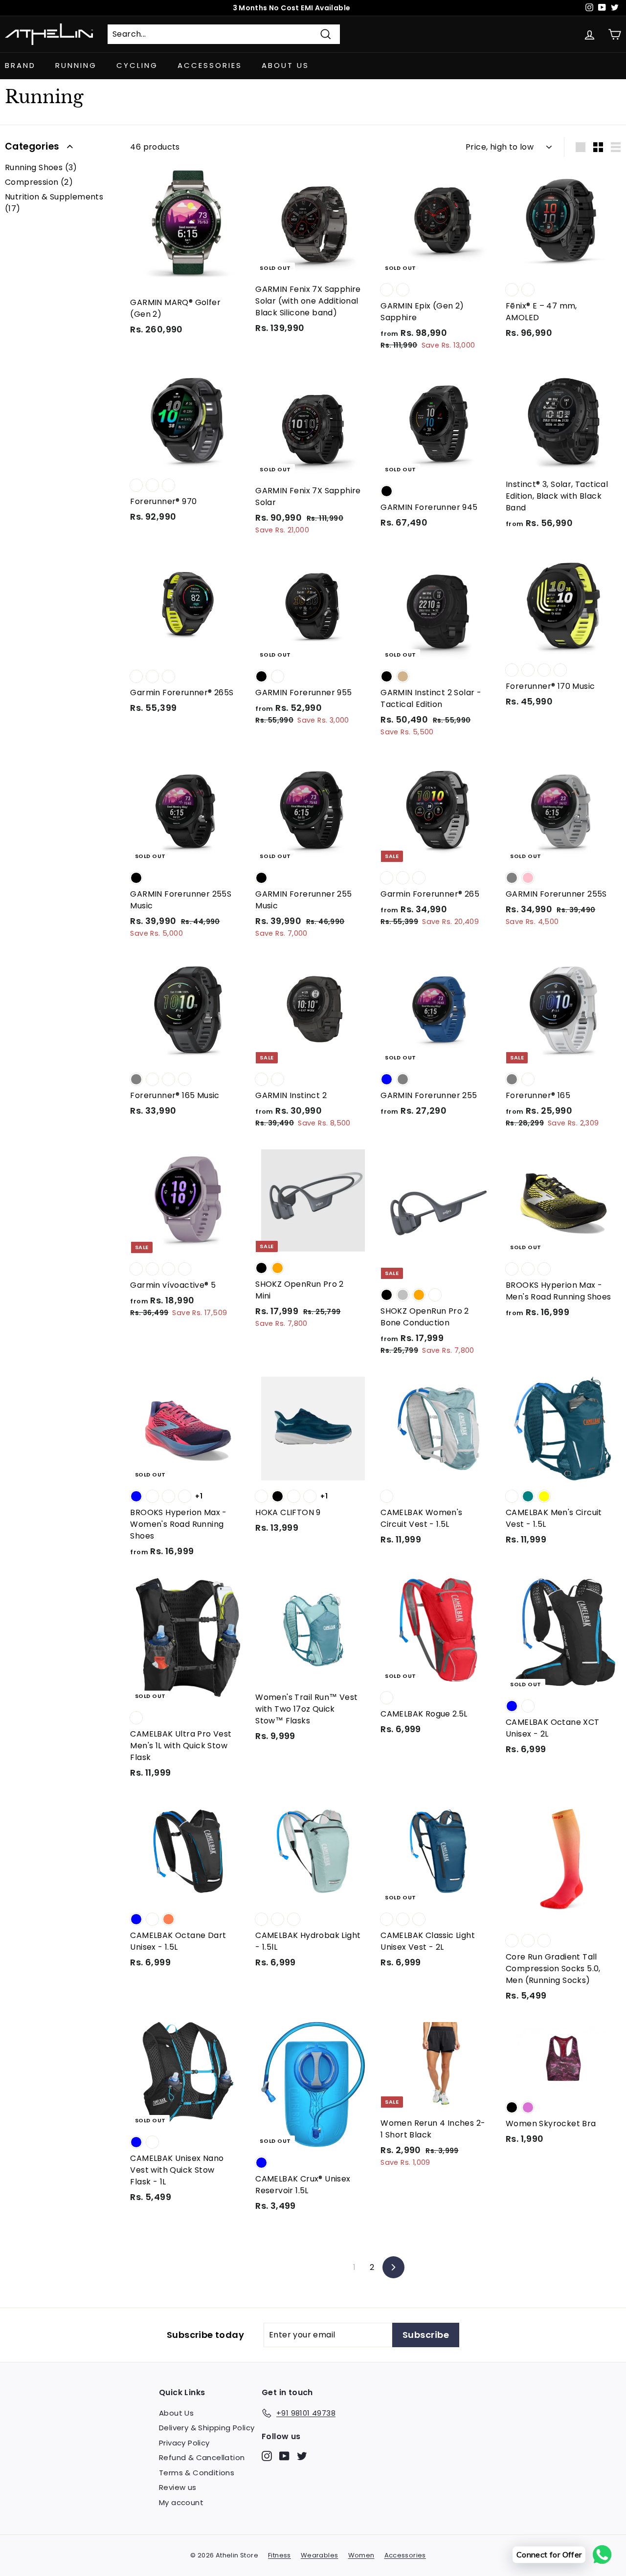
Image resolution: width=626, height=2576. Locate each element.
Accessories (210, 65)
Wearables (320, 2555)
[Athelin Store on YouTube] (284, 2455)
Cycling (137, 65)
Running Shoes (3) (41, 167)
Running (76, 65)
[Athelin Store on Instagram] (267, 2455)
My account (181, 2502)
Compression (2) (39, 182)
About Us (285, 65)
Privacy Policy (184, 2443)
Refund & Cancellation (202, 2457)
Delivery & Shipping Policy (207, 2428)
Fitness (279, 2555)
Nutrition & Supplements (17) (54, 203)
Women (361, 2555)
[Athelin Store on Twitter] (302, 2455)
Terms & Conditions (197, 2473)
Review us (178, 2487)
